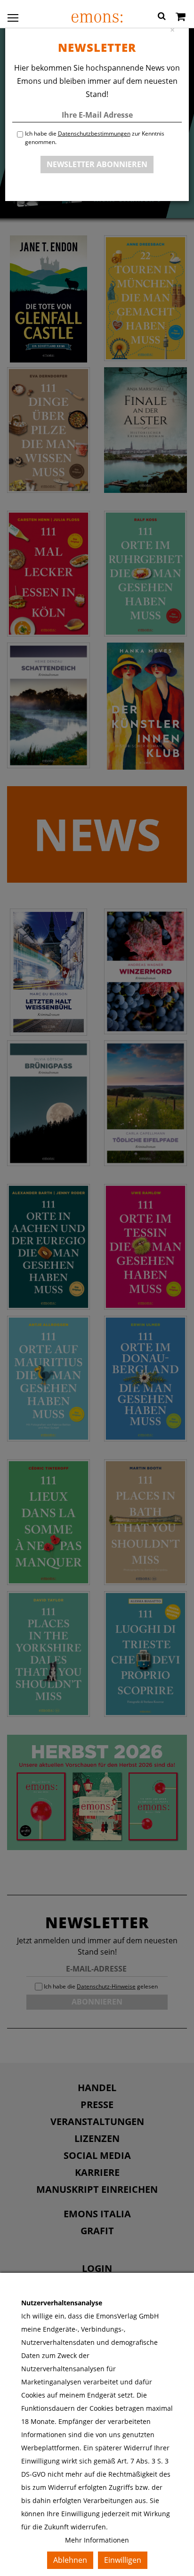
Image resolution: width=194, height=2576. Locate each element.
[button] (162, 17)
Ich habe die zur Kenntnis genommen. (95, 138)
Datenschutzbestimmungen (94, 133)
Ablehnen (70, 2560)
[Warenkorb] (181, 17)
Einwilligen (123, 2560)
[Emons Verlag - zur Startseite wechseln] (97, 18)
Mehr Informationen (97, 2540)
